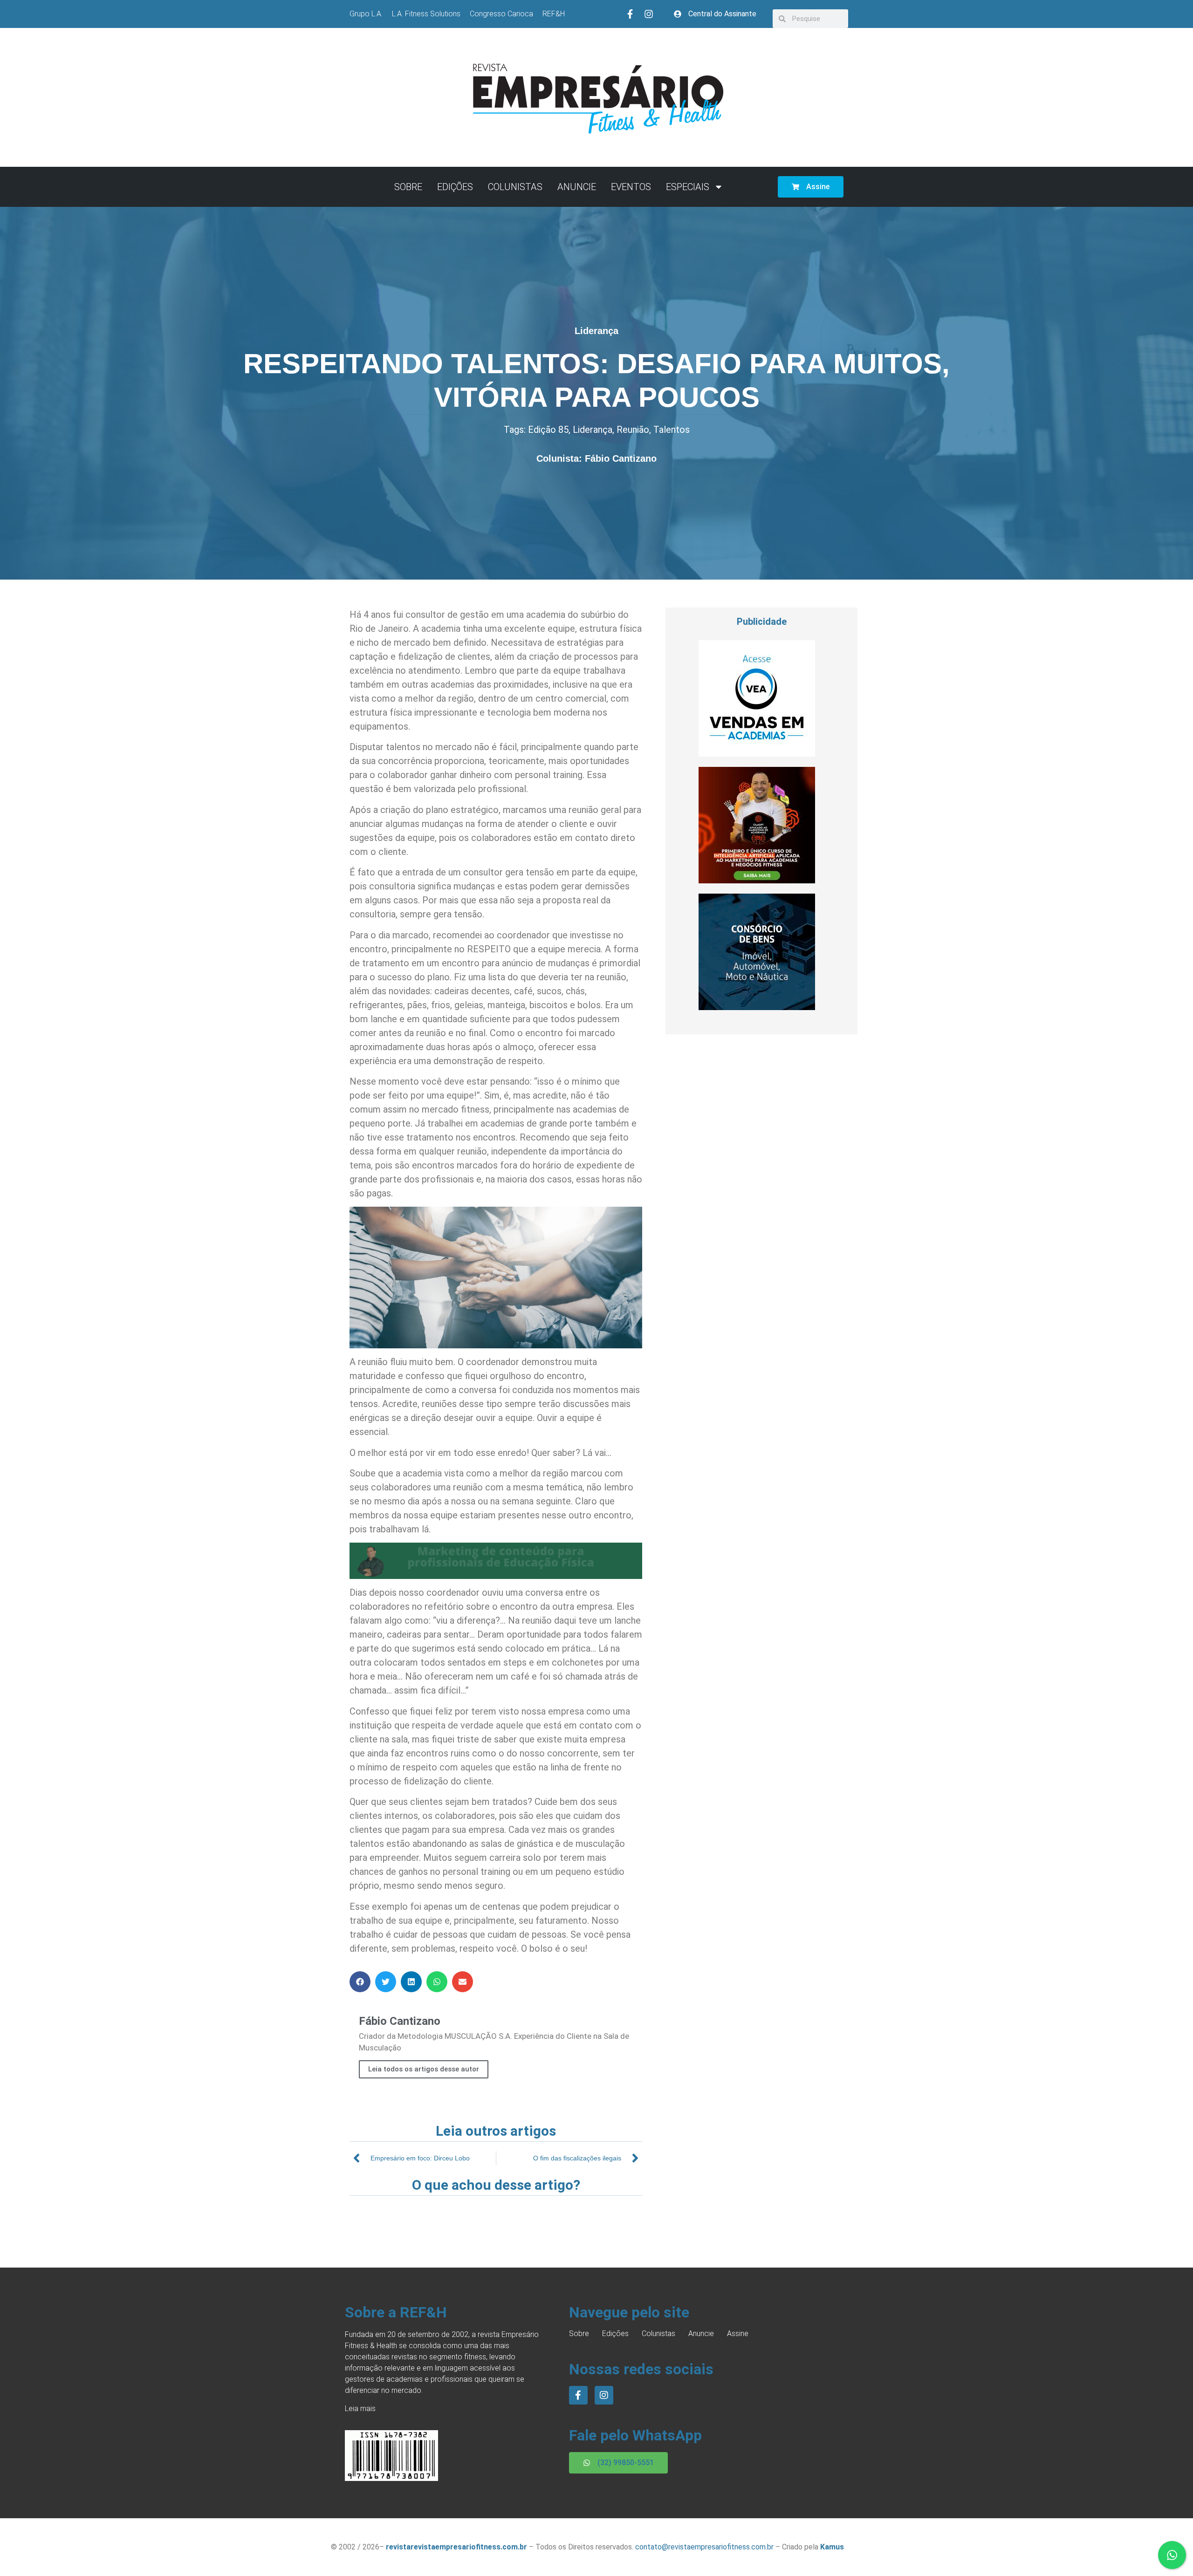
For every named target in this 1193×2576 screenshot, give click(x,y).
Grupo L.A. (366, 14)
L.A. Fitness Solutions (426, 14)
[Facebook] (578, 2395)
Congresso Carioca (501, 14)
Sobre (408, 187)
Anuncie (577, 187)
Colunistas (515, 187)
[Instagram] (649, 14)
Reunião (633, 430)
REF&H (554, 14)
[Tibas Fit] (757, 881)
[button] (360, 1982)
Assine (738, 2333)
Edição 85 (548, 430)
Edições (455, 187)
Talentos (672, 430)
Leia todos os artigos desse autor (424, 2069)
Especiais (688, 187)
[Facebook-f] (630, 14)
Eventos (631, 187)
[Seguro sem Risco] (757, 1007)
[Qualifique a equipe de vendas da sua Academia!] (757, 754)
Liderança (596, 331)
